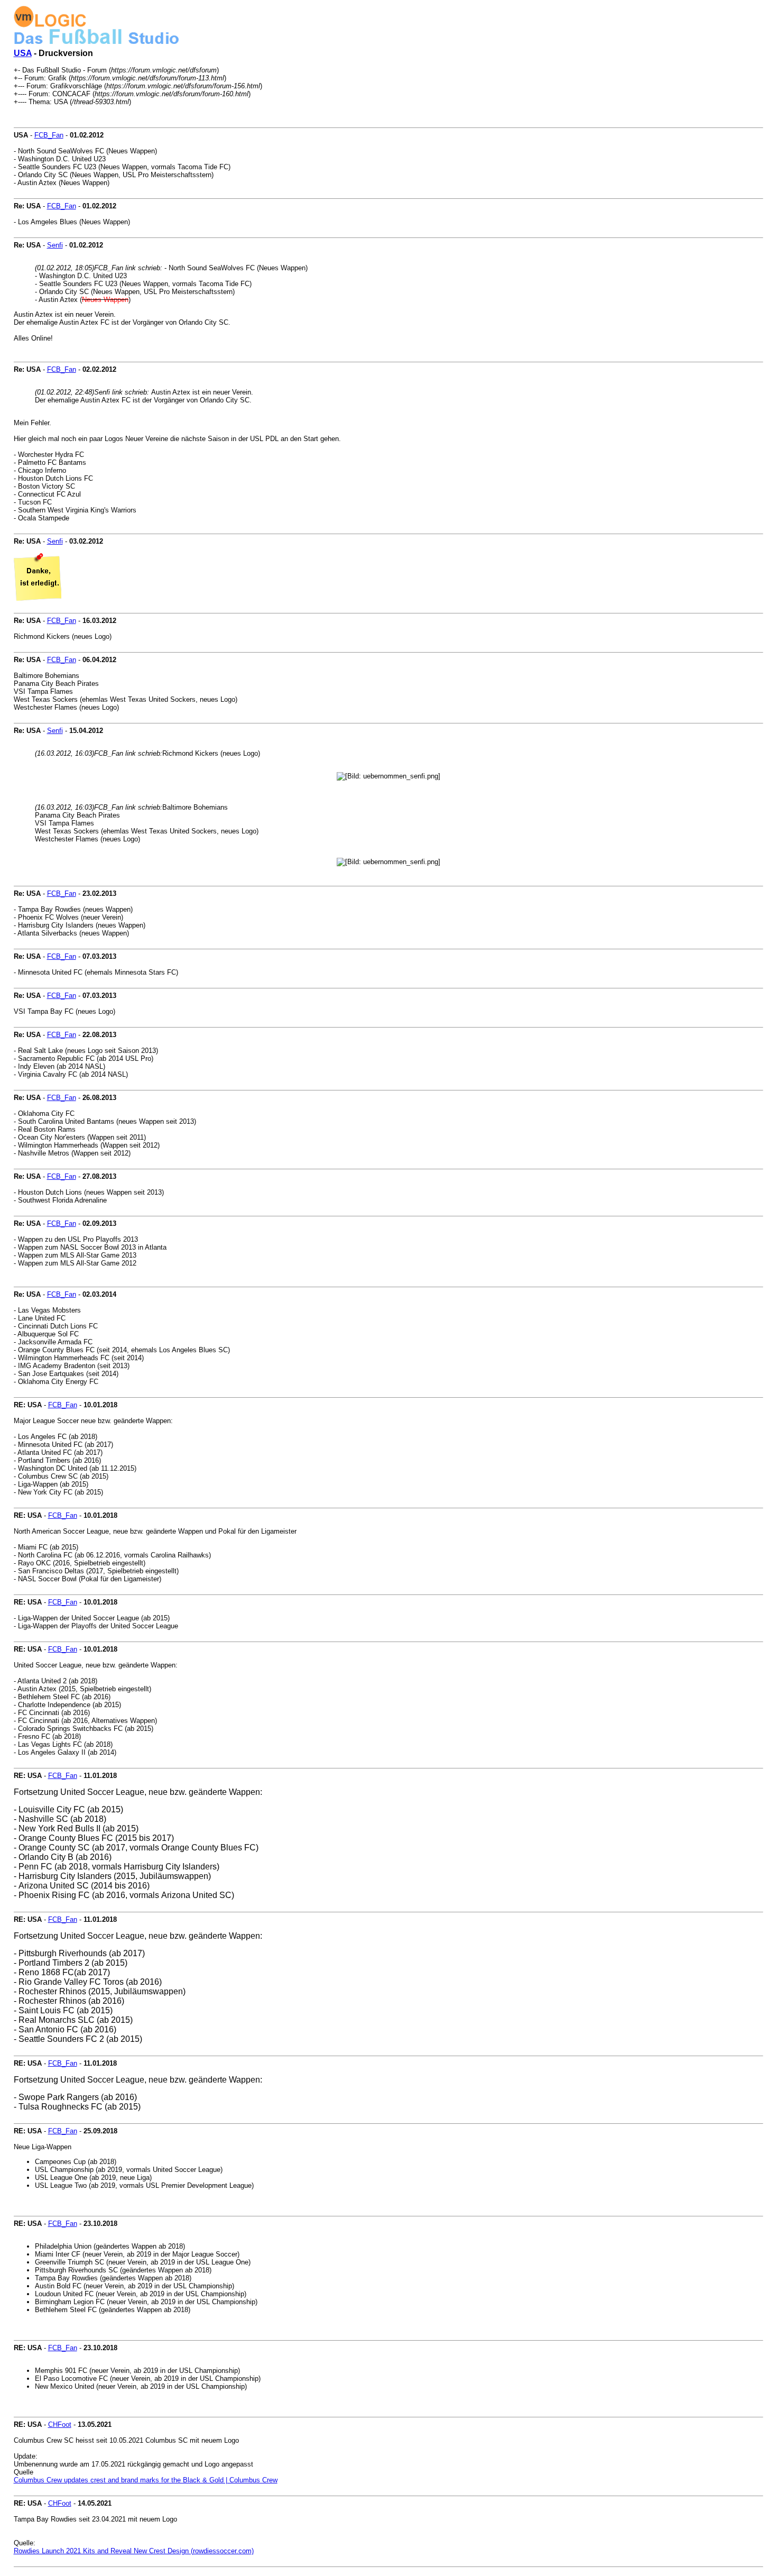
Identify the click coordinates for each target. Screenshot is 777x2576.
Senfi (55, 245)
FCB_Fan (49, 135)
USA (23, 53)
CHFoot (60, 2424)
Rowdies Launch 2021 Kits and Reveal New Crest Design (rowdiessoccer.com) (134, 2551)
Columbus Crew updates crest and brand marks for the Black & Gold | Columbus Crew (146, 2480)
